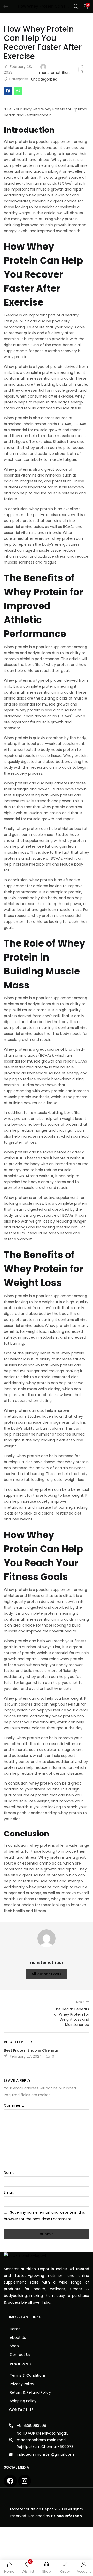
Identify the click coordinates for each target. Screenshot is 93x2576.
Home (15, 2329)
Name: (10, 2173)
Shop (14, 2346)
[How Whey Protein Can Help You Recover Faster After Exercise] (8, 91)
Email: (9, 2192)
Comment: (14, 2105)
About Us (18, 2337)
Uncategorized (44, 79)
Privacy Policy (22, 2384)
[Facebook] (10, 2481)
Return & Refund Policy (30, 2392)
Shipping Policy (23, 2401)
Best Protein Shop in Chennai (31, 2050)
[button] (85, 6)
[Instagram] (25, 2481)
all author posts (47, 1974)
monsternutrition (54, 73)
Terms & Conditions (28, 2375)
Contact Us (20, 2355)
